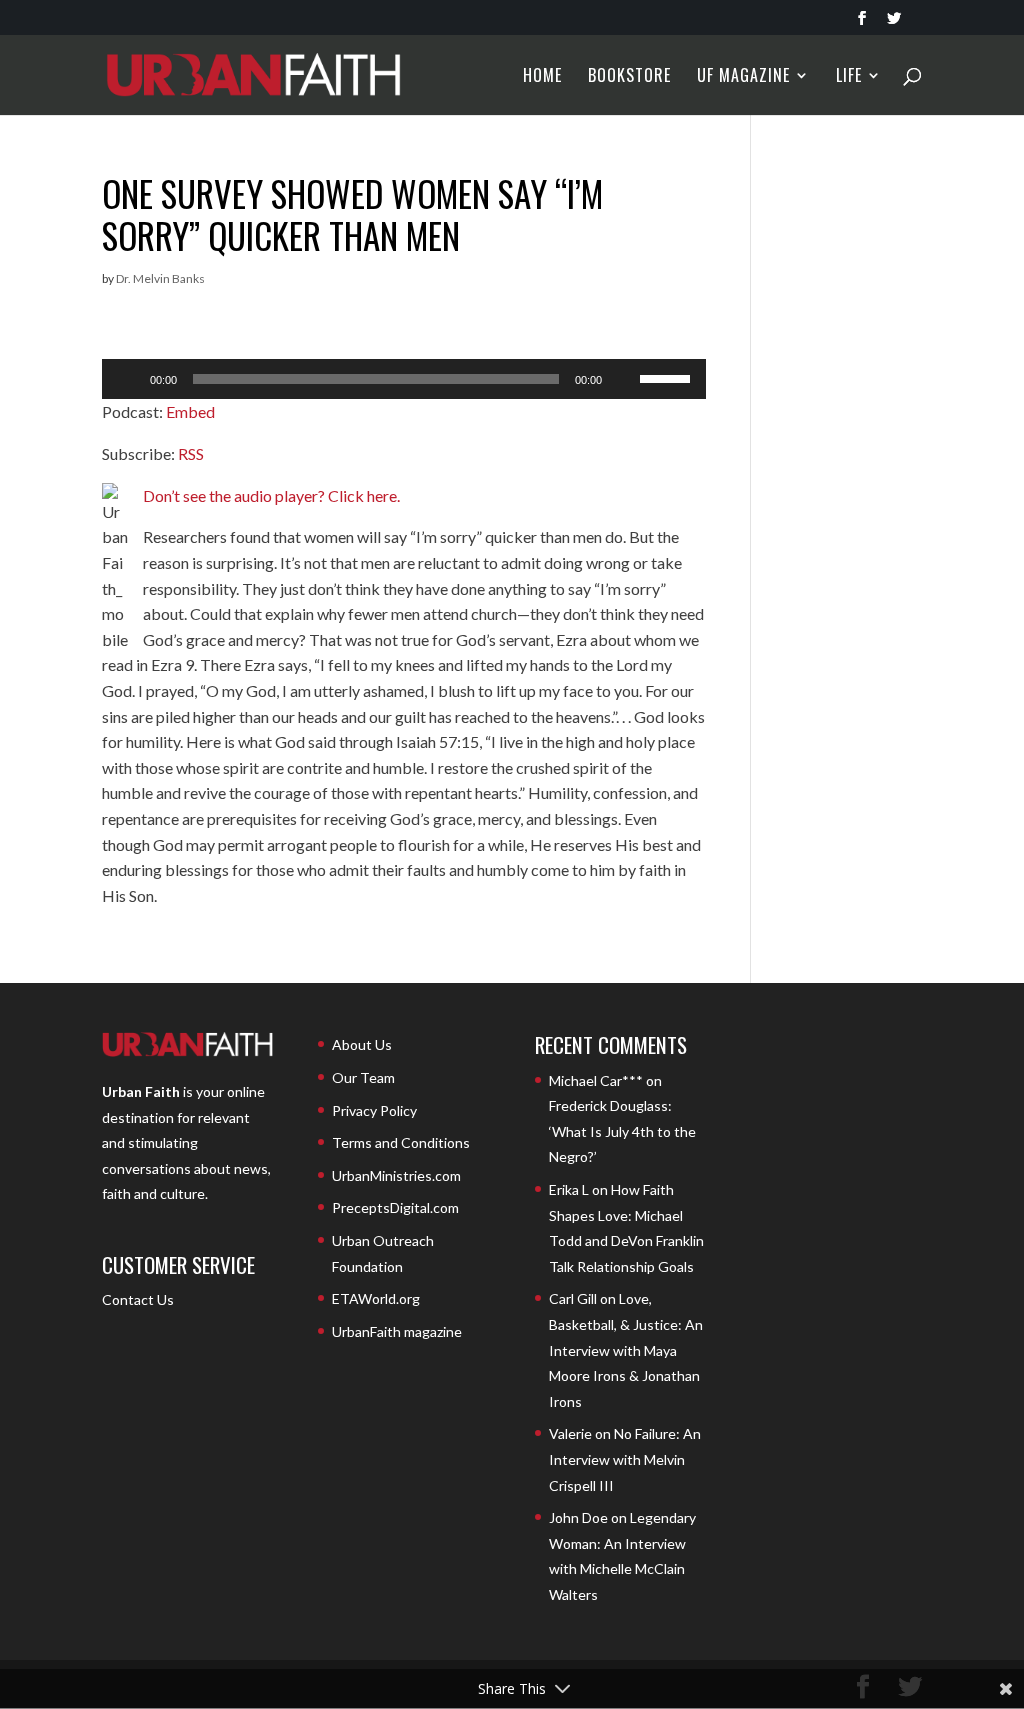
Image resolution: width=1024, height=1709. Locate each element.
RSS (191, 453)
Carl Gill (573, 1298)
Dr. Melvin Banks (160, 278)
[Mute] (624, 379)
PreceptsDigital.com (395, 1207)
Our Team (363, 1077)
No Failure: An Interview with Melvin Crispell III (625, 1459)
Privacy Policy (374, 1110)
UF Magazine (743, 77)
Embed (190, 411)
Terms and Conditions (401, 1142)
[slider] (668, 377)
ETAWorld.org (376, 1298)
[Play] (128, 379)
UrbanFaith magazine (397, 1331)
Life (849, 77)
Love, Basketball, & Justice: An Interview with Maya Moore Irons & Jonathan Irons (626, 1349)
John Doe (578, 1517)
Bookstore (629, 77)
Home (542, 77)
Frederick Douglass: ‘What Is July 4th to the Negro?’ (622, 1131)
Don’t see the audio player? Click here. (271, 495)
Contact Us (138, 1299)
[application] (403, 379)
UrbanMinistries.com (396, 1175)
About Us (362, 1044)
